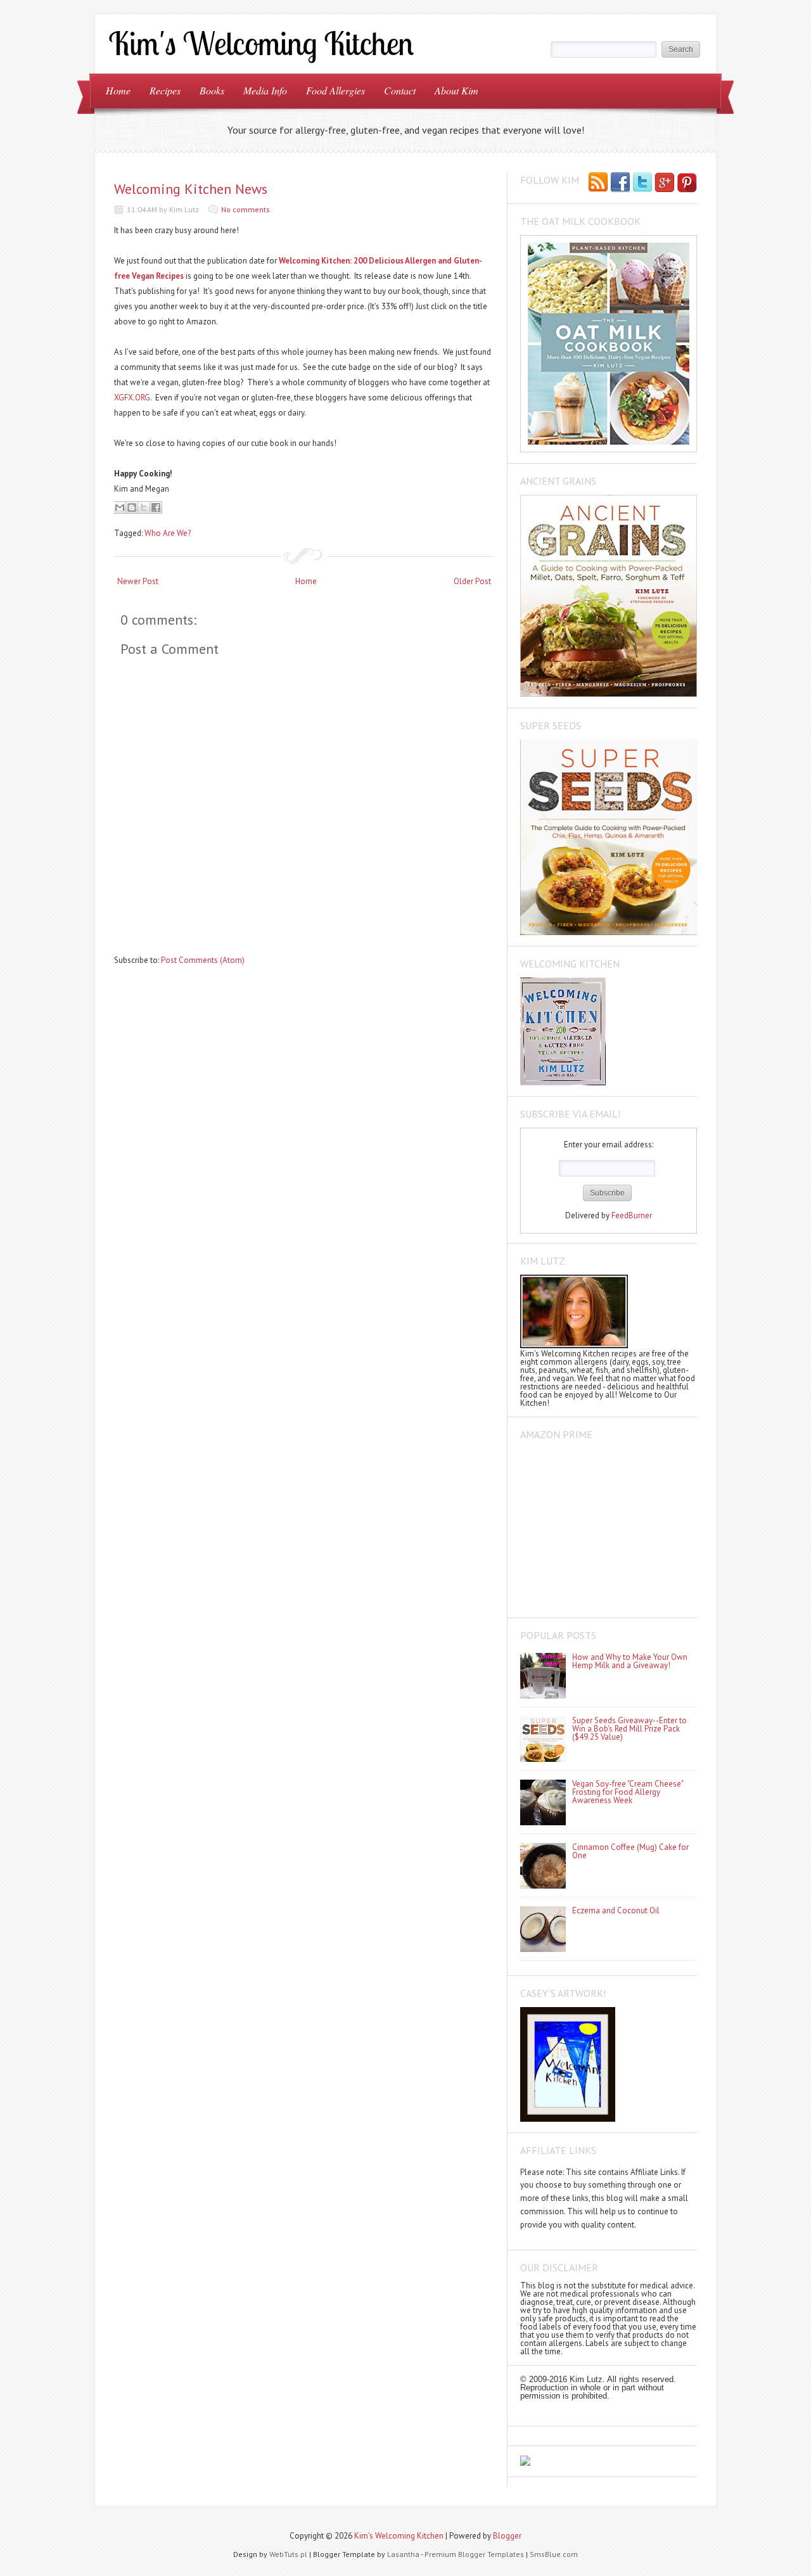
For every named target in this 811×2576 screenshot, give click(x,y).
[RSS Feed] (598, 183)
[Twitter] (642, 183)
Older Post (472, 581)
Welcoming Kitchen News (191, 189)
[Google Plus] (665, 183)
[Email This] (120, 507)
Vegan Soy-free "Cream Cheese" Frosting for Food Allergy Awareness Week (628, 1792)
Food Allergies (335, 90)
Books (212, 90)
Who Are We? (168, 533)
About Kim (457, 90)
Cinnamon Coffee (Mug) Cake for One (630, 1851)
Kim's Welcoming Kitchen (399, 2536)
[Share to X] (144, 507)
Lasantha (403, 2554)
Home (118, 90)
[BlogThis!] (132, 507)
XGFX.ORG (132, 398)
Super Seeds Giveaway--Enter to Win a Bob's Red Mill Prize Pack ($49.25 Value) (629, 1729)
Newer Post (138, 581)
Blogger (507, 2536)
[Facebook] (620, 183)
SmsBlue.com (554, 2554)
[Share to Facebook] (156, 507)
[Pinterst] (687, 183)
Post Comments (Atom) (203, 960)
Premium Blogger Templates (474, 2554)
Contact (400, 90)
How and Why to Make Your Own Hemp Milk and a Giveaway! (630, 1661)
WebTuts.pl (288, 2554)
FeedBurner (632, 1215)
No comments (246, 209)
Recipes (165, 90)
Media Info (265, 90)
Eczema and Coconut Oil (616, 1910)
